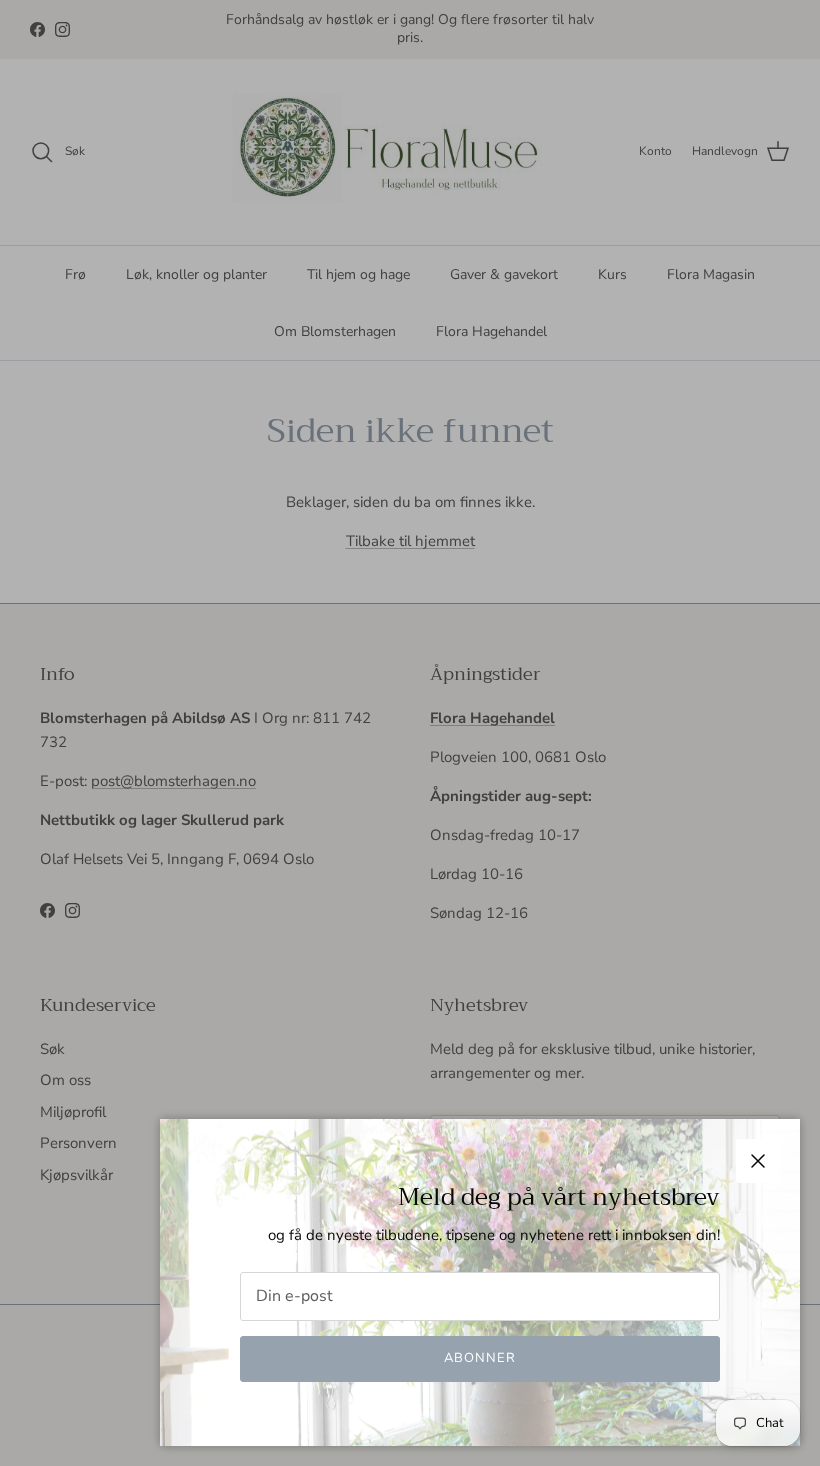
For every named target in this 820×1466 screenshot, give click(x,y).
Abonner (480, 1358)
